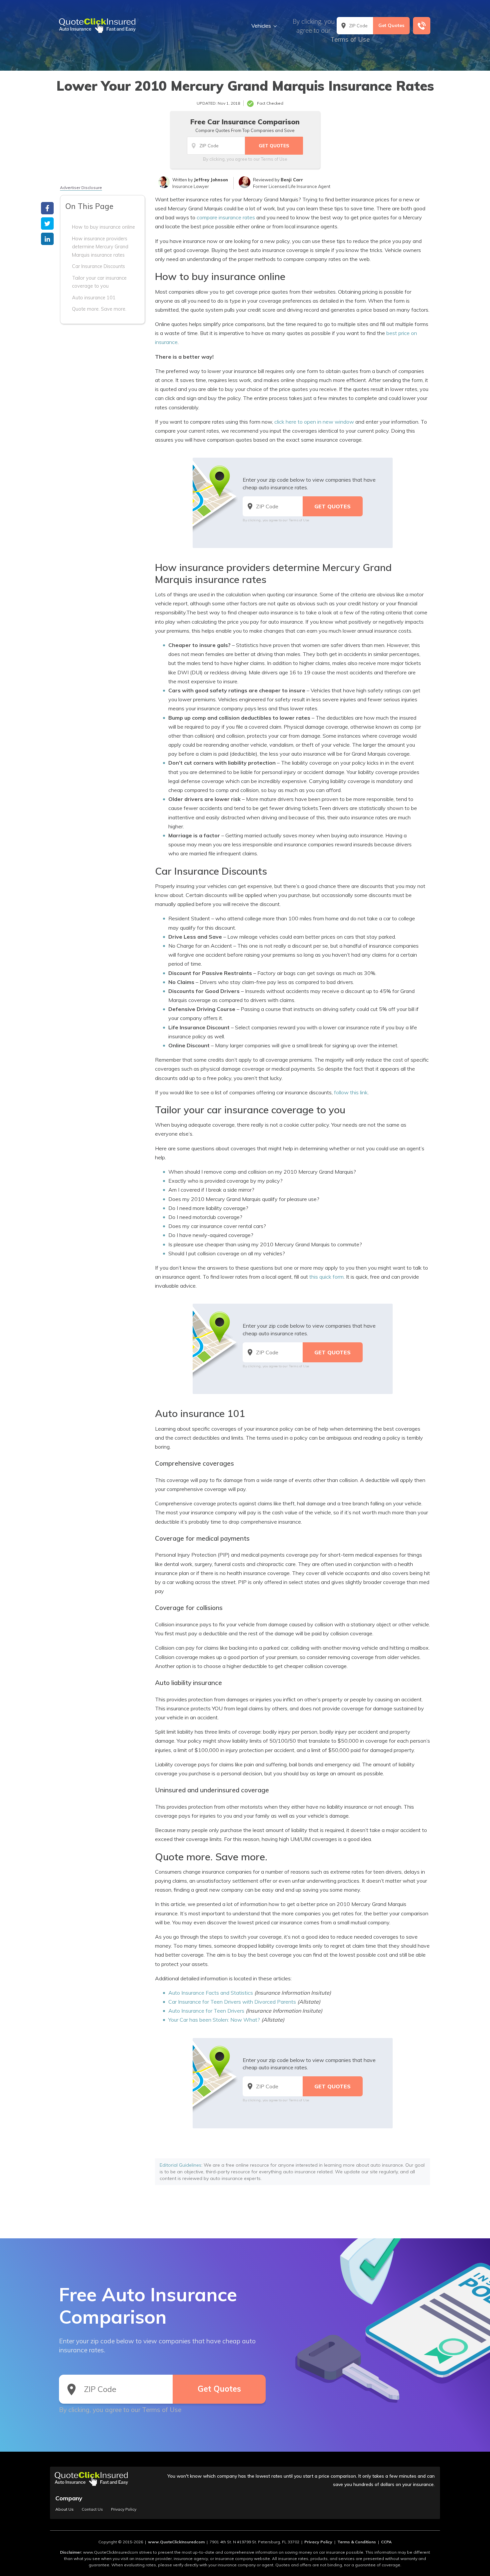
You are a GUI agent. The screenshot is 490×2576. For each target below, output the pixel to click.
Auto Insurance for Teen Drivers (206, 2011)
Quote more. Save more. (99, 309)
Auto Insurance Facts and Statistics (211, 1993)
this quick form (326, 1277)
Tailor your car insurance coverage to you (99, 282)
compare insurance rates (226, 217)
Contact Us (92, 2509)
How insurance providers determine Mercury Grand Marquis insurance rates (100, 246)
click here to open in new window (314, 422)
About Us (64, 2509)
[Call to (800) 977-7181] (422, 26)
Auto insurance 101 (94, 297)
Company (69, 2498)
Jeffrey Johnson (211, 180)
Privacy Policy (124, 2509)
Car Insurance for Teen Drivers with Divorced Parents (232, 2002)
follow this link (351, 1092)
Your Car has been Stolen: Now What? (214, 2020)
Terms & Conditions (357, 2542)
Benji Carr (292, 180)
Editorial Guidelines (180, 2165)
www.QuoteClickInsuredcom (176, 2542)
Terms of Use (350, 39)
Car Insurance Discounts (98, 266)
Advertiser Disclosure (81, 187)
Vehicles (261, 26)
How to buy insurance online (103, 227)
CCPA (386, 2542)
